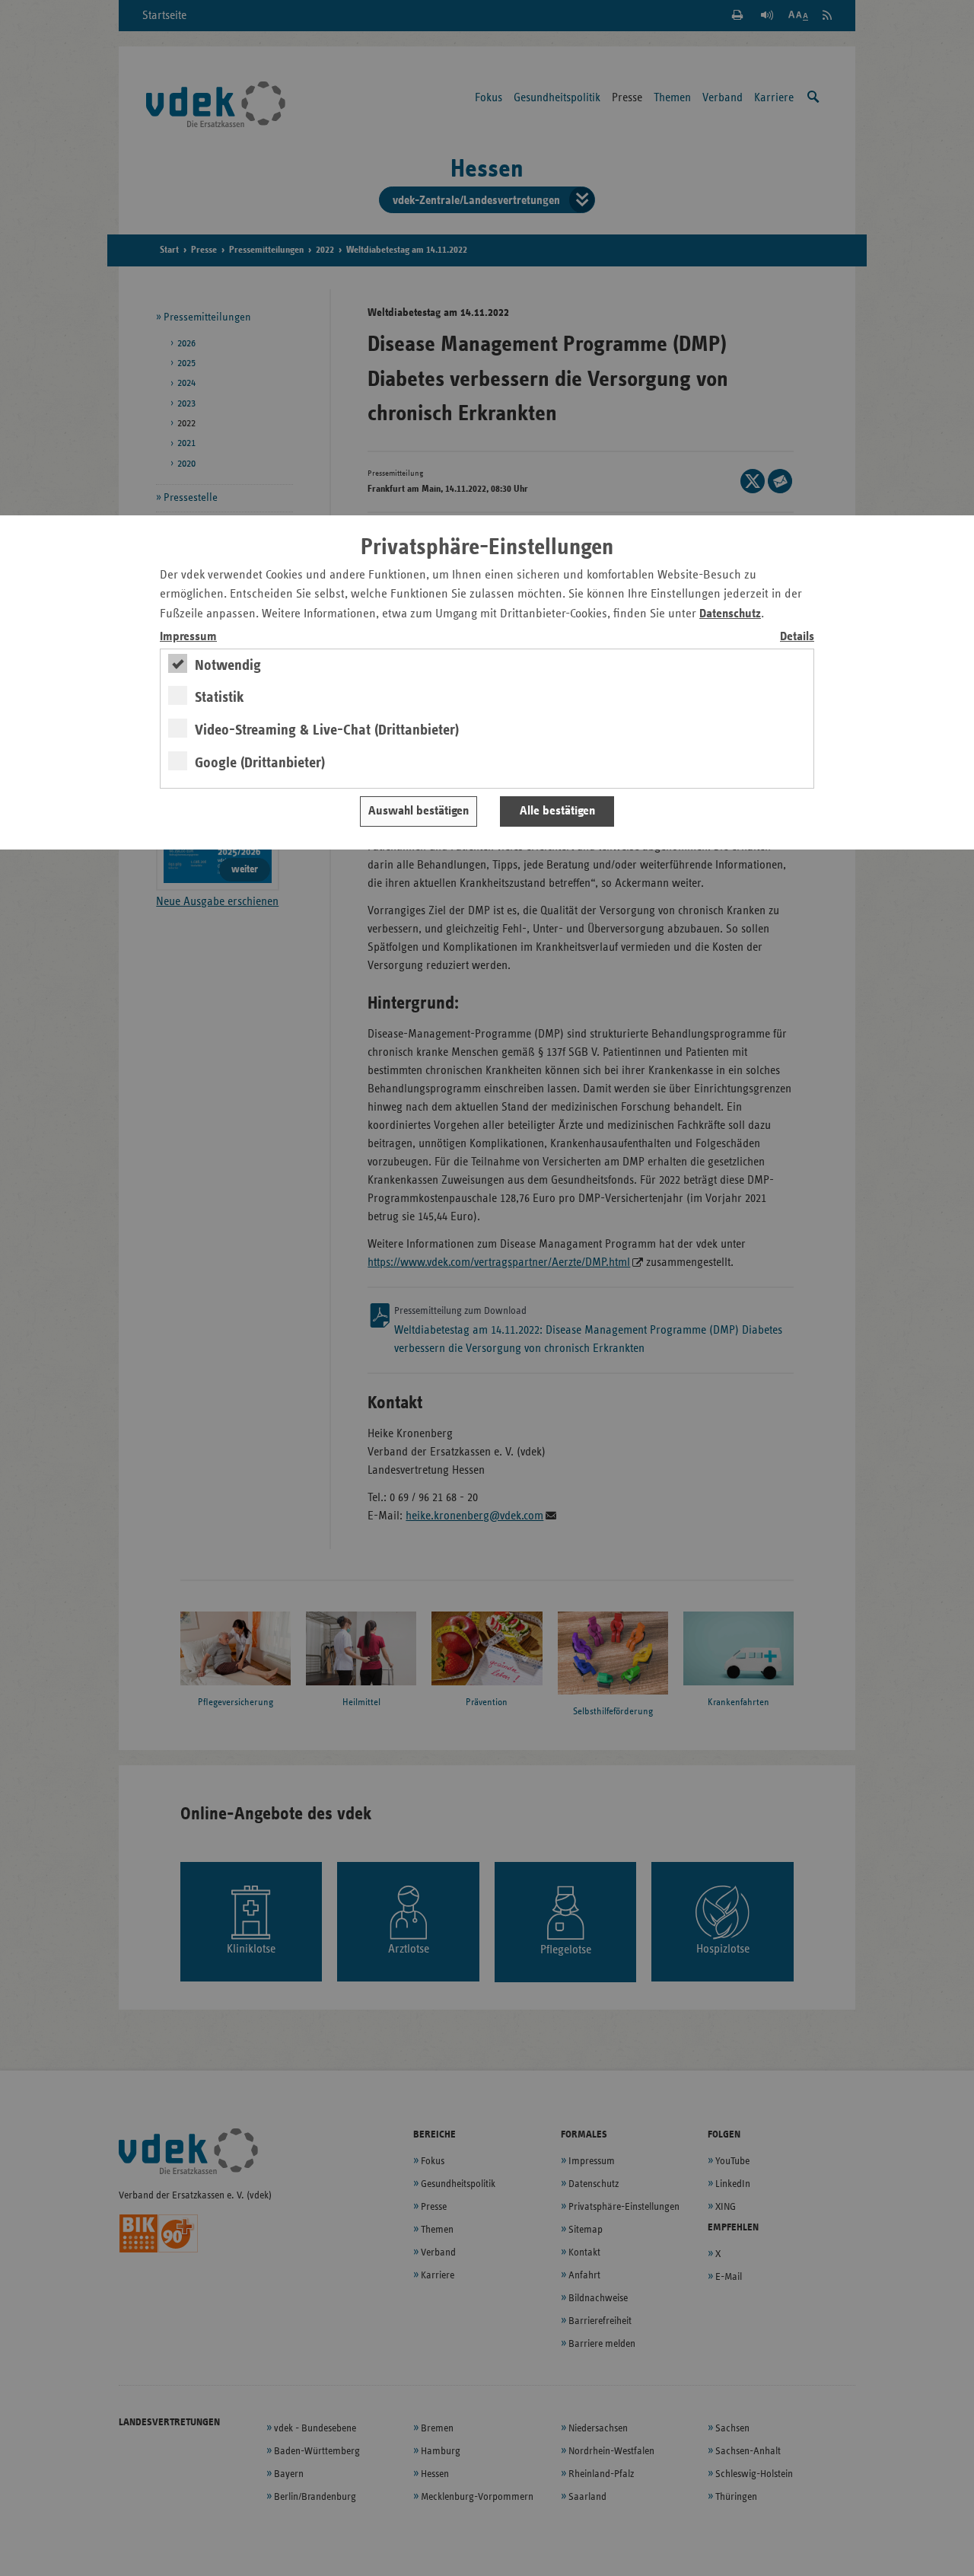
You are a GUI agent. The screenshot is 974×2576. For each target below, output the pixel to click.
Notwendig (228, 665)
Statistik (220, 697)
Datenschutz (730, 614)
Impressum (188, 637)
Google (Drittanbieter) (260, 763)
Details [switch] (797, 637)
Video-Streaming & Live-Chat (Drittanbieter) (327, 730)
